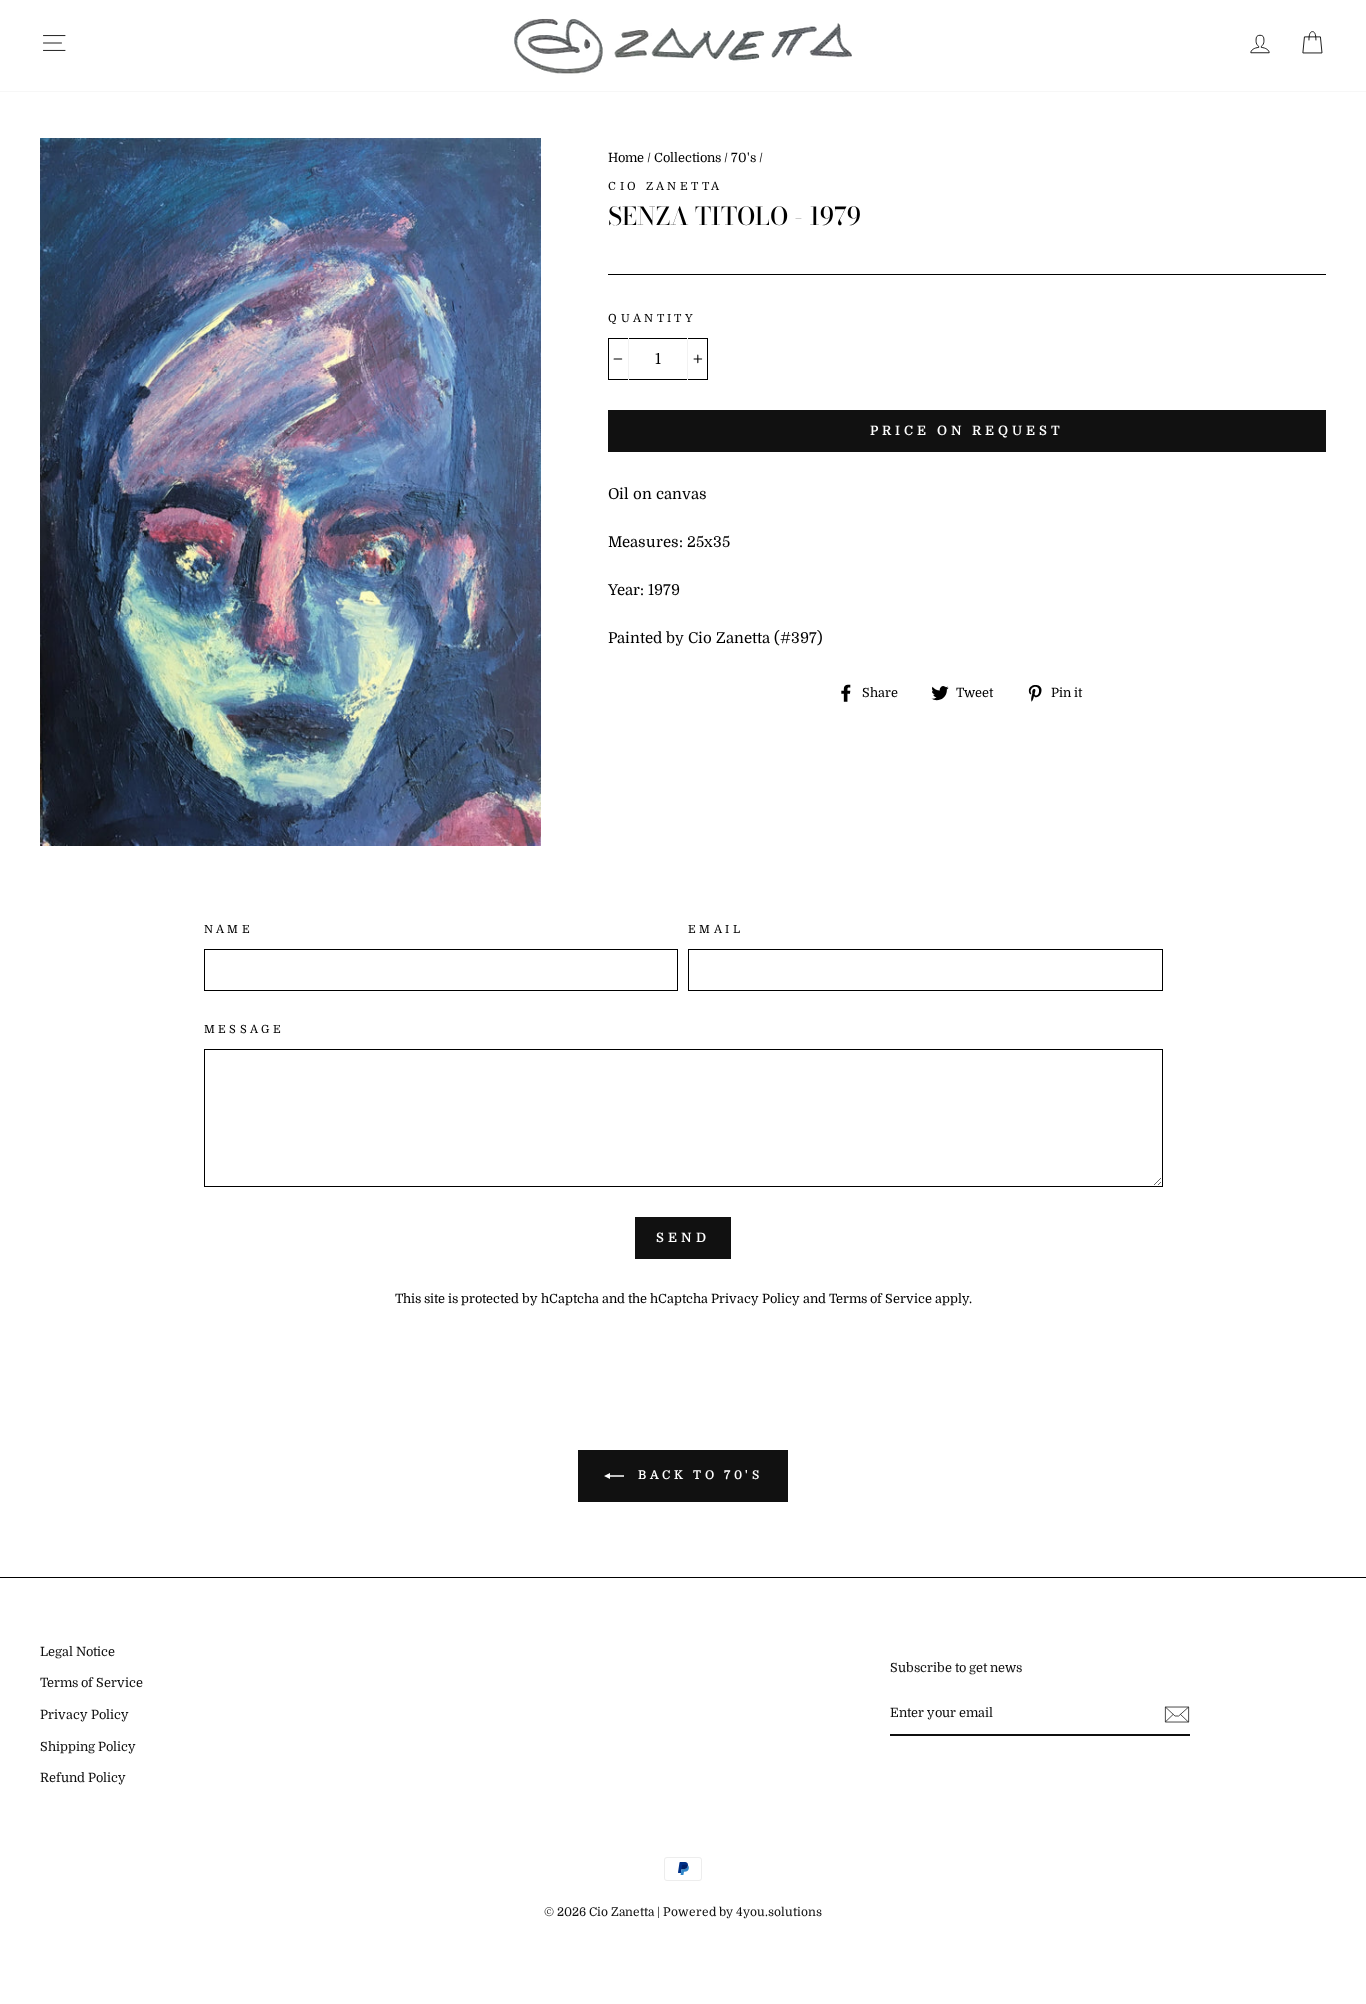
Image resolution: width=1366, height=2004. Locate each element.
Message (244, 1029)
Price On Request (966, 430)
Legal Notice (77, 1652)
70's (743, 158)
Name (229, 929)
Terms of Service (880, 1299)
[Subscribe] (1177, 1714)
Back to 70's (697, 1475)
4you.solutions (779, 1912)
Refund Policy (83, 1778)
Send (683, 1237)
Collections (687, 158)
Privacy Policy (755, 1299)
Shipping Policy (88, 1747)
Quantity (652, 318)
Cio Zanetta (665, 186)
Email (715, 929)
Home (626, 158)
